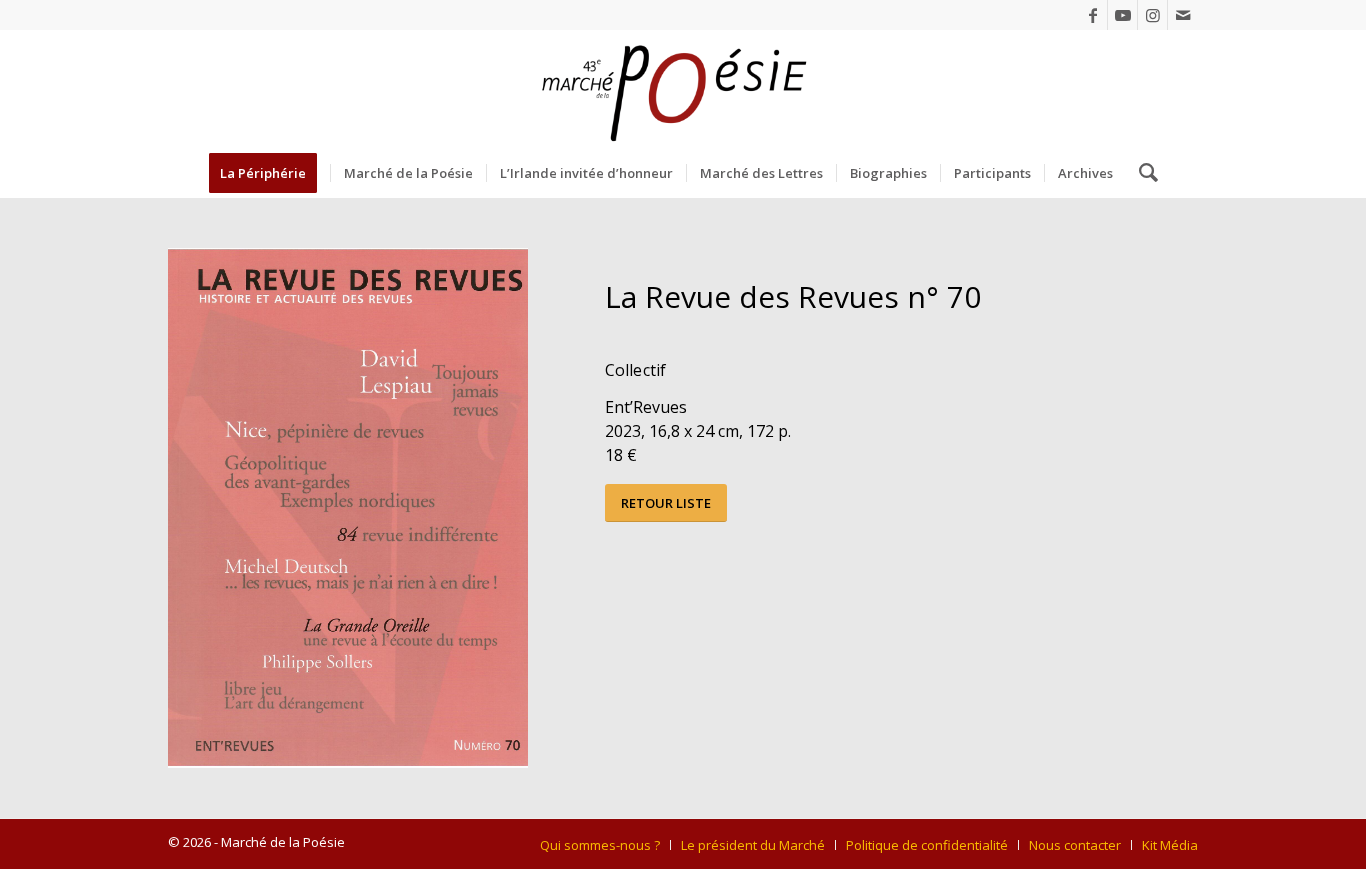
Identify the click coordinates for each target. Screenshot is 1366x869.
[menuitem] (269, 173)
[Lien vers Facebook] (1092, 15)
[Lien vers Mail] (1183, 15)
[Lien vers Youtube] (1122, 15)
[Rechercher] (1142, 173)
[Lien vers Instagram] (1152, 15)
